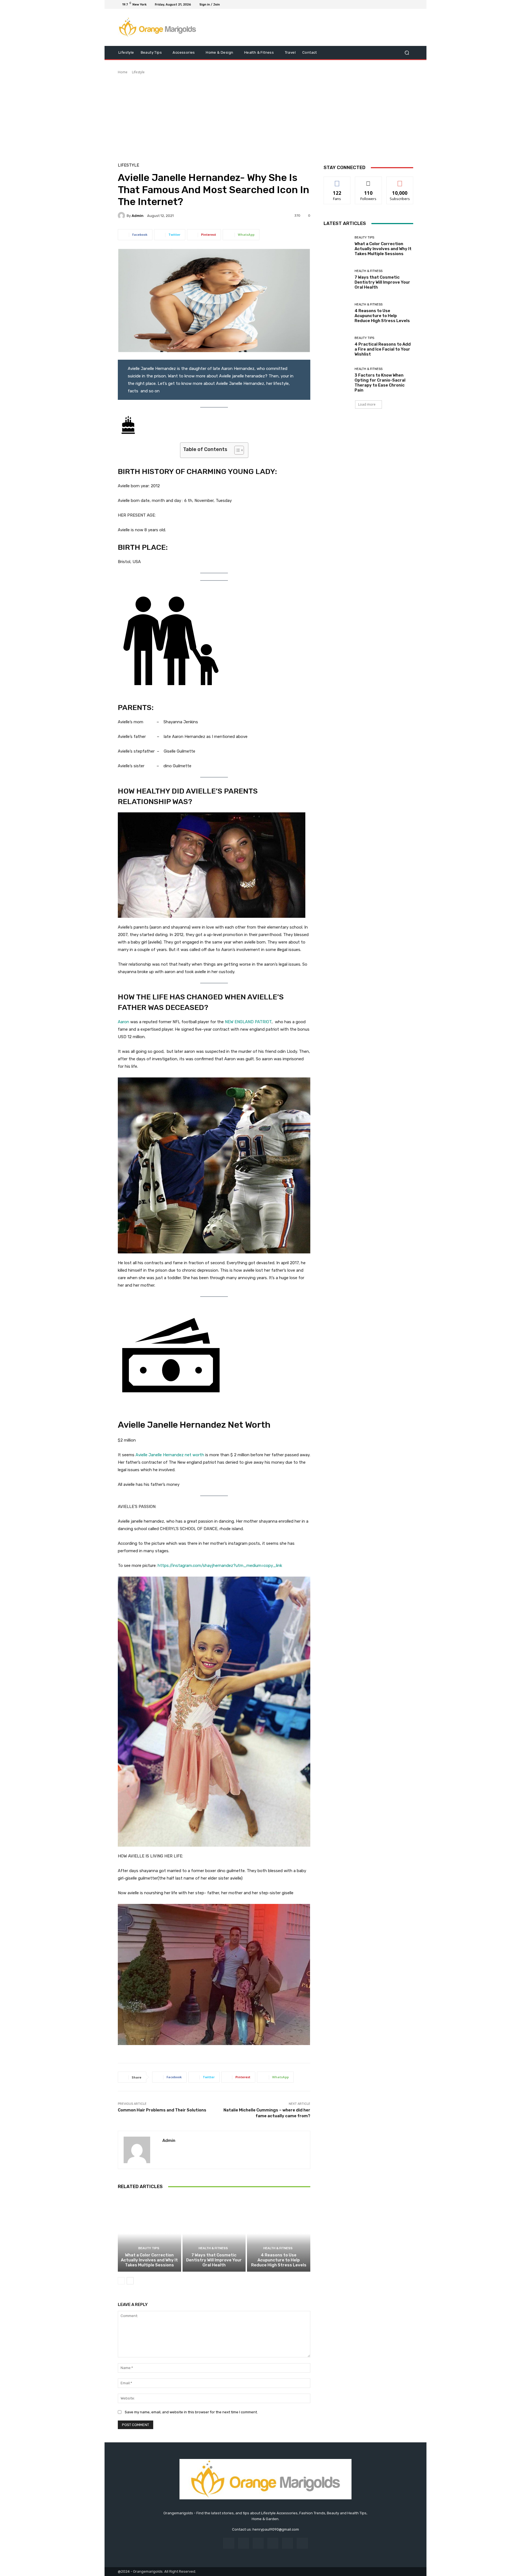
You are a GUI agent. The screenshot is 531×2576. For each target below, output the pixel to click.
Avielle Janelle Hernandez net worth (170, 1455)
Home (123, 72)
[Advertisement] (265, 116)
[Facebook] (383, 4)
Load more (367, 404)
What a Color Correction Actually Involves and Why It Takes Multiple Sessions (149, 2260)
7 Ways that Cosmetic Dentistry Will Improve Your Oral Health (214, 2260)
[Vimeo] (403, 4)
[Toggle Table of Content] (236, 450)
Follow (369, 181)
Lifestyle (138, 72)
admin (138, 216)
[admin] (122, 216)
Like (337, 181)
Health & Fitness (213, 2248)
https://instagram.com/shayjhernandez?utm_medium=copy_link (220, 1566)
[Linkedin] (258, 2543)
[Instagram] (390, 4)
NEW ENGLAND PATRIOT (248, 1022)
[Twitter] (397, 4)
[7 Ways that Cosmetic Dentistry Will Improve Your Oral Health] (214, 2233)
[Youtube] (410, 4)
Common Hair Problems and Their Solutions (162, 2110)
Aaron (123, 1022)
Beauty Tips (149, 2248)
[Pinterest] (273, 2543)
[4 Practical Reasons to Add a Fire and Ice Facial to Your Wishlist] (337, 347)
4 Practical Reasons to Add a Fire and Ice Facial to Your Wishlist (383, 349)
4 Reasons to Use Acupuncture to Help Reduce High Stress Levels (279, 2260)
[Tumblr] (287, 2543)
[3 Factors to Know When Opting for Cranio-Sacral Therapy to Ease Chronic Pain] (337, 380)
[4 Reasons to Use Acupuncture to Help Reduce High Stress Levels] (279, 2233)
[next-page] (130, 2281)
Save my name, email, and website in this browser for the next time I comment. (191, 2412)
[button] (407, 53)
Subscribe (400, 181)
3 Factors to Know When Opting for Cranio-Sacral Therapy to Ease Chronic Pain (380, 383)
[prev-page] (121, 2281)
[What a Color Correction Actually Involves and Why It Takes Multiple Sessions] (149, 2233)
